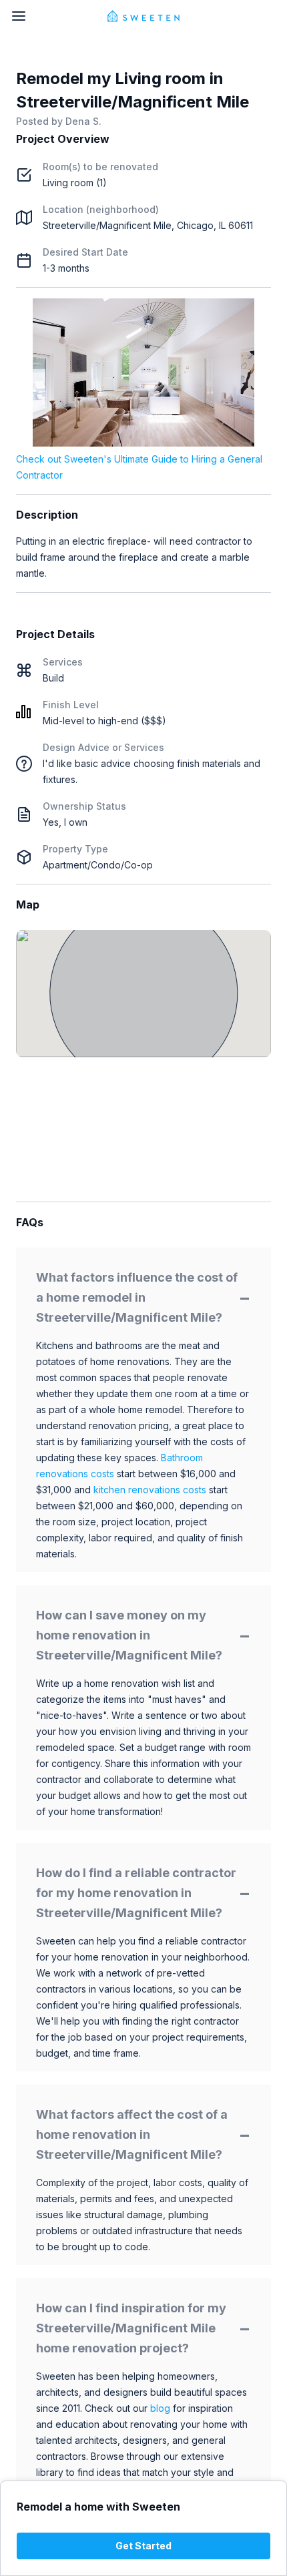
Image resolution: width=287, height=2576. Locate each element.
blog (160, 2408)
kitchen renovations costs (150, 1490)
